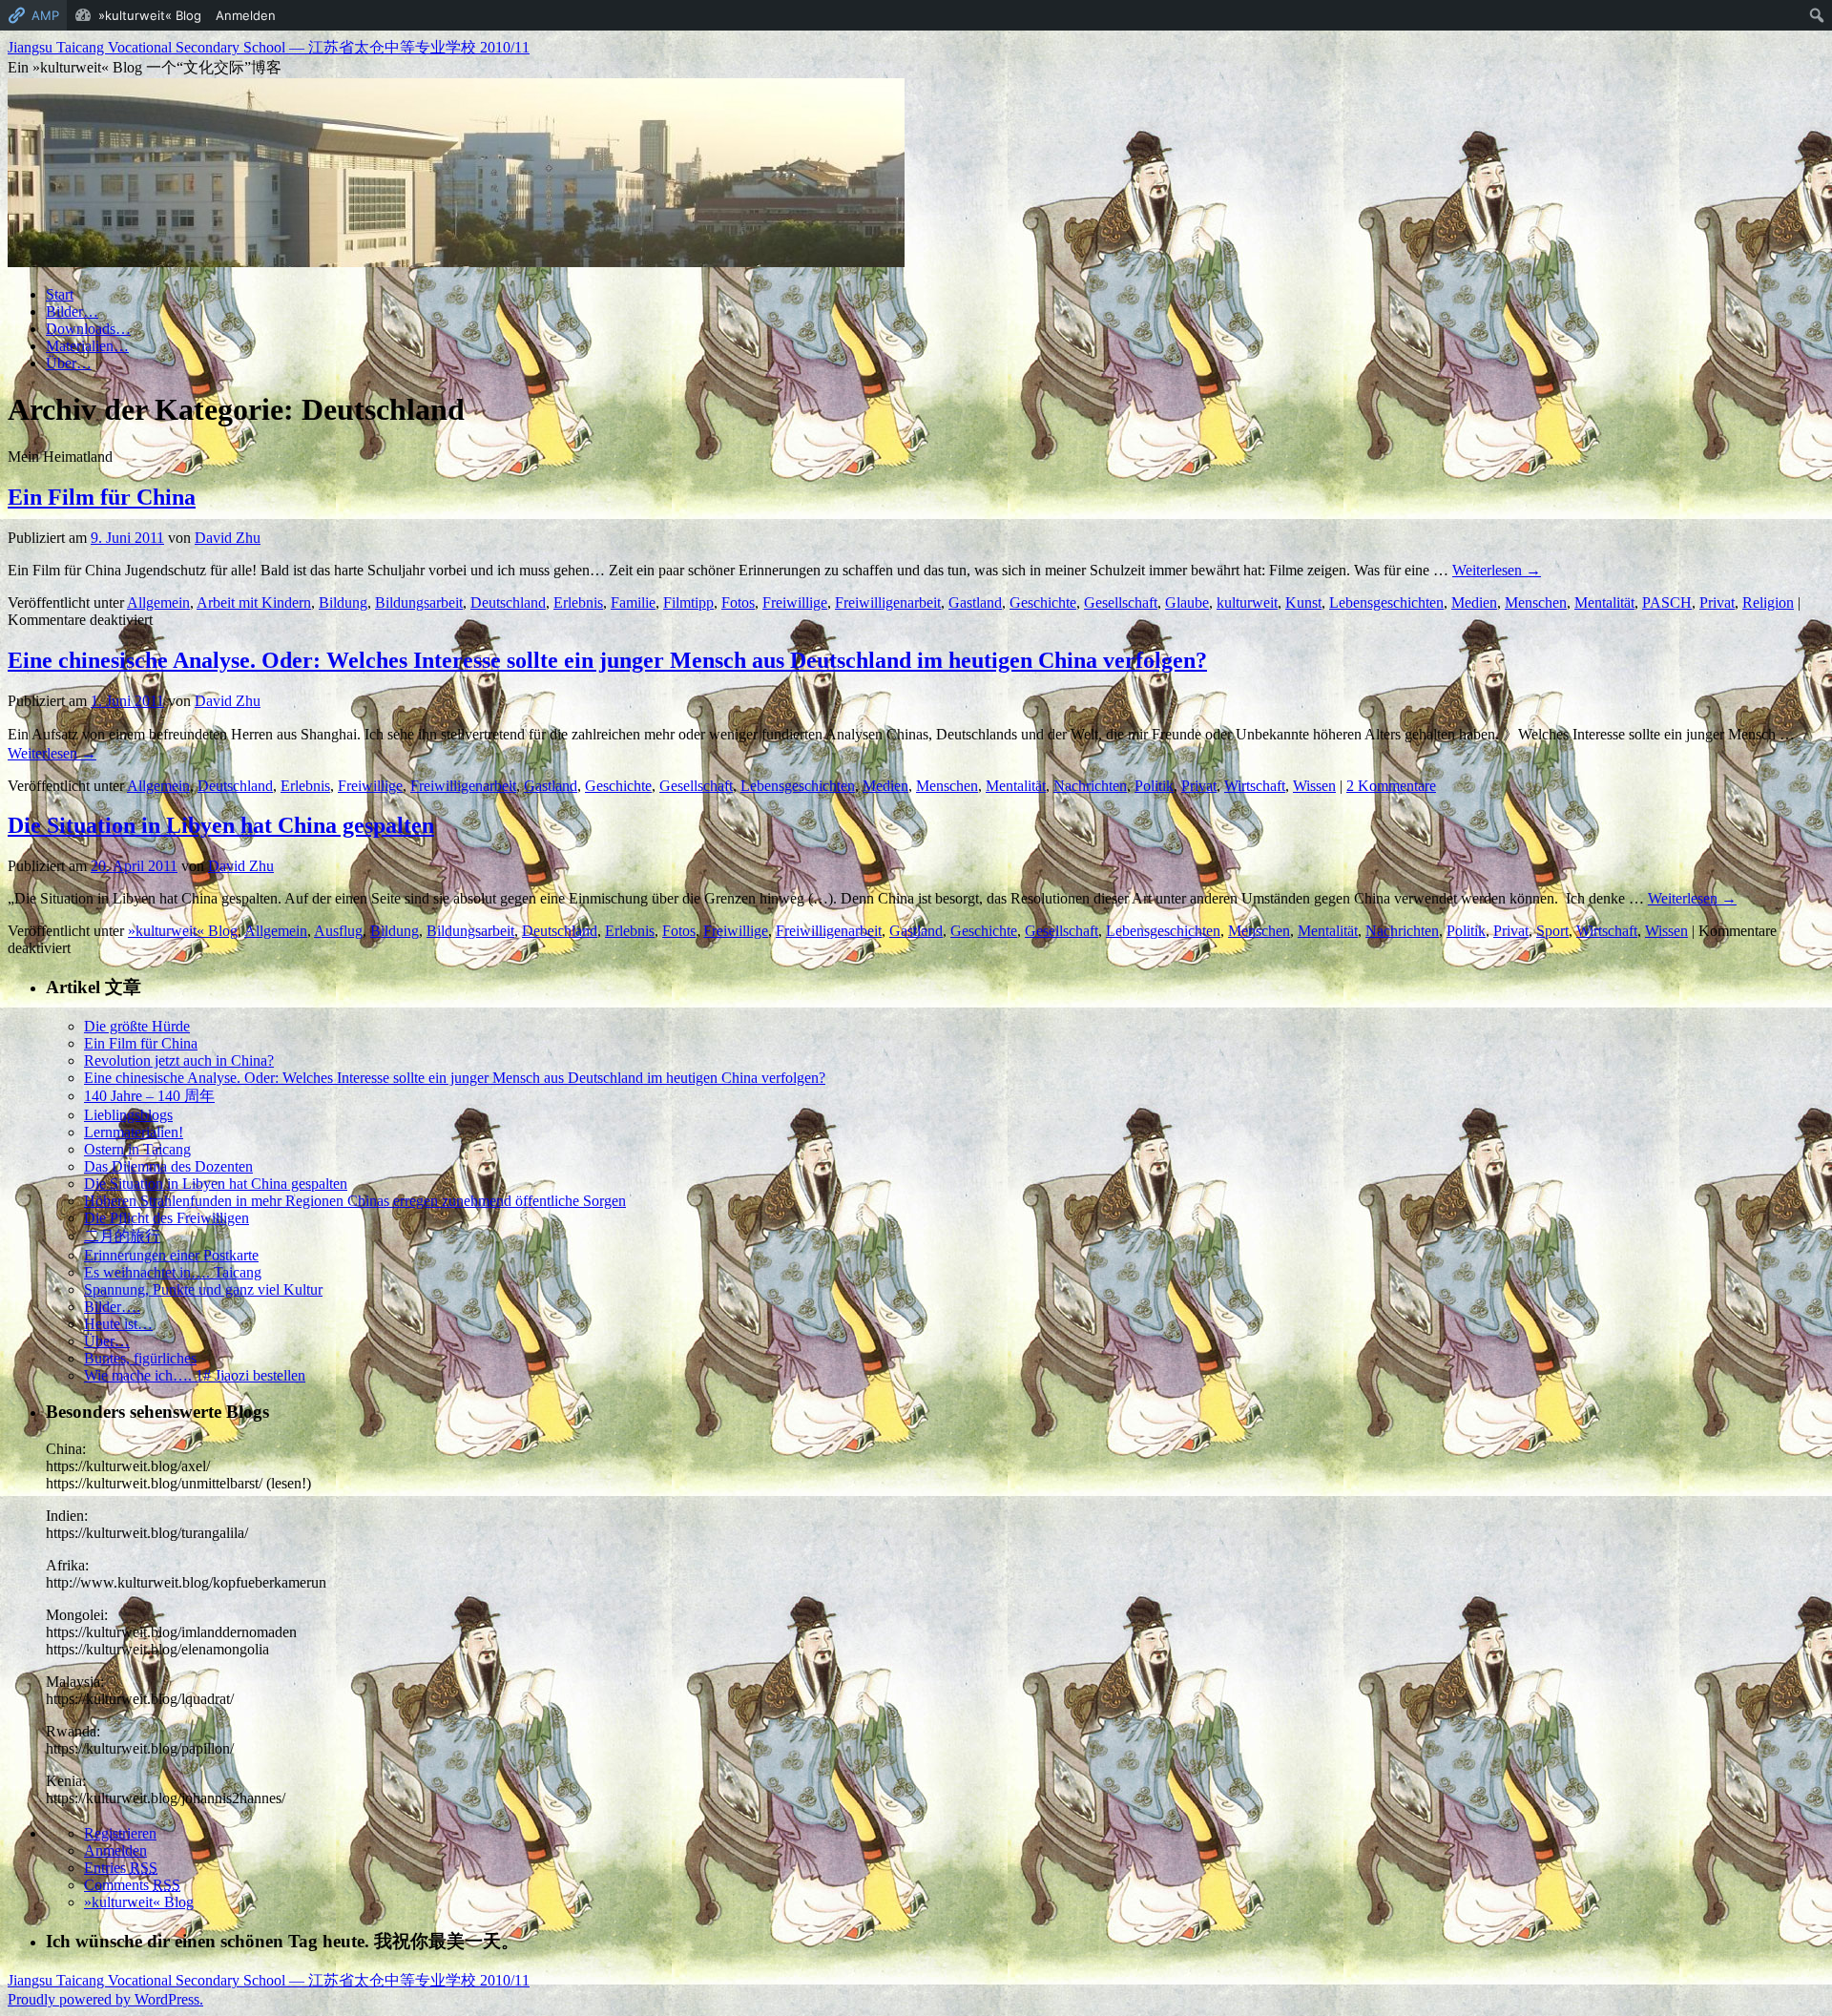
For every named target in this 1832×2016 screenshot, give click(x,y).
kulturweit (1247, 603)
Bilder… (72, 312)
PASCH (1667, 603)
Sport (1552, 931)
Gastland (975, 603)
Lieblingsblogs (128, 1115)
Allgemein (158, 603)
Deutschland (508, 603)
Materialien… (87, 346)
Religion (1768, 603)
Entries (121, 1868)
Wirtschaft (1255, 786)
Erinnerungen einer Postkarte (171, 1255)
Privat (1717, 603)
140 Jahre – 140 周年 (149, 1096)
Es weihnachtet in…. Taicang (173, 1272)
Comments (132, 1885)
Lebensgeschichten (1386, 603)
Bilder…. (112, 1307)
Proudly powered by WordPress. (105, 1999)
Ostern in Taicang (137, 1149)
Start (60, 294)
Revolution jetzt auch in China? (179, 1060)
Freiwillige (795, 603)
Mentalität (1604, 603)
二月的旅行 (122, 1236)
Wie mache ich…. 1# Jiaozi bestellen (195, 1375)
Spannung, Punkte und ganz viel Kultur (203, 1289)
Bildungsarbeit (419, 603)
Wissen (1314, 786)
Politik (1154, 786)
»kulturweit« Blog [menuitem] (150, 15)
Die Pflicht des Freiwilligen (167, 1218)
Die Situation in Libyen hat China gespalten (221, 825)
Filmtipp (688, 603)
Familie (633, 603)
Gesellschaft (1121, 603)
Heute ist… (118, 1324)
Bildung (343, 603)
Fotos (738, 603)
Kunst (1303, 603)
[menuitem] (1817, 15)
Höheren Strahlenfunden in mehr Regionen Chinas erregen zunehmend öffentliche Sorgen (355, 1201)
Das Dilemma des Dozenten (168, 1166)
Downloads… (88, 329)
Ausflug (338, 931)
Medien (1474, 603)
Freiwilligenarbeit (888, 603)
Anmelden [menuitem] (246, 15)
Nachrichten (1090, 786)
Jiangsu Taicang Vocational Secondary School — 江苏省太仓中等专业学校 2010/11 (269, 47)
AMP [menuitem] (45, 15)
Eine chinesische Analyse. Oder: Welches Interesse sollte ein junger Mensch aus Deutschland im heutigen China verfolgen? (607, 660)
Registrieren (120, 1833)
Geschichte (1043, 603)
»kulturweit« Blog (183, 931)
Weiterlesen (1497, 570)
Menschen (1536, 603)
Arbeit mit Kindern (254, 603)
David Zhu (228, 538)
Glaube (1187, 603)
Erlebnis (578, 603)
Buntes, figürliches (140, 1358)
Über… (69, 363)
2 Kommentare (1391, 786)
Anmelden (115, 1850)
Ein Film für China (102, 497)
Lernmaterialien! (134, 1132)
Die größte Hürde (137, 1026)
